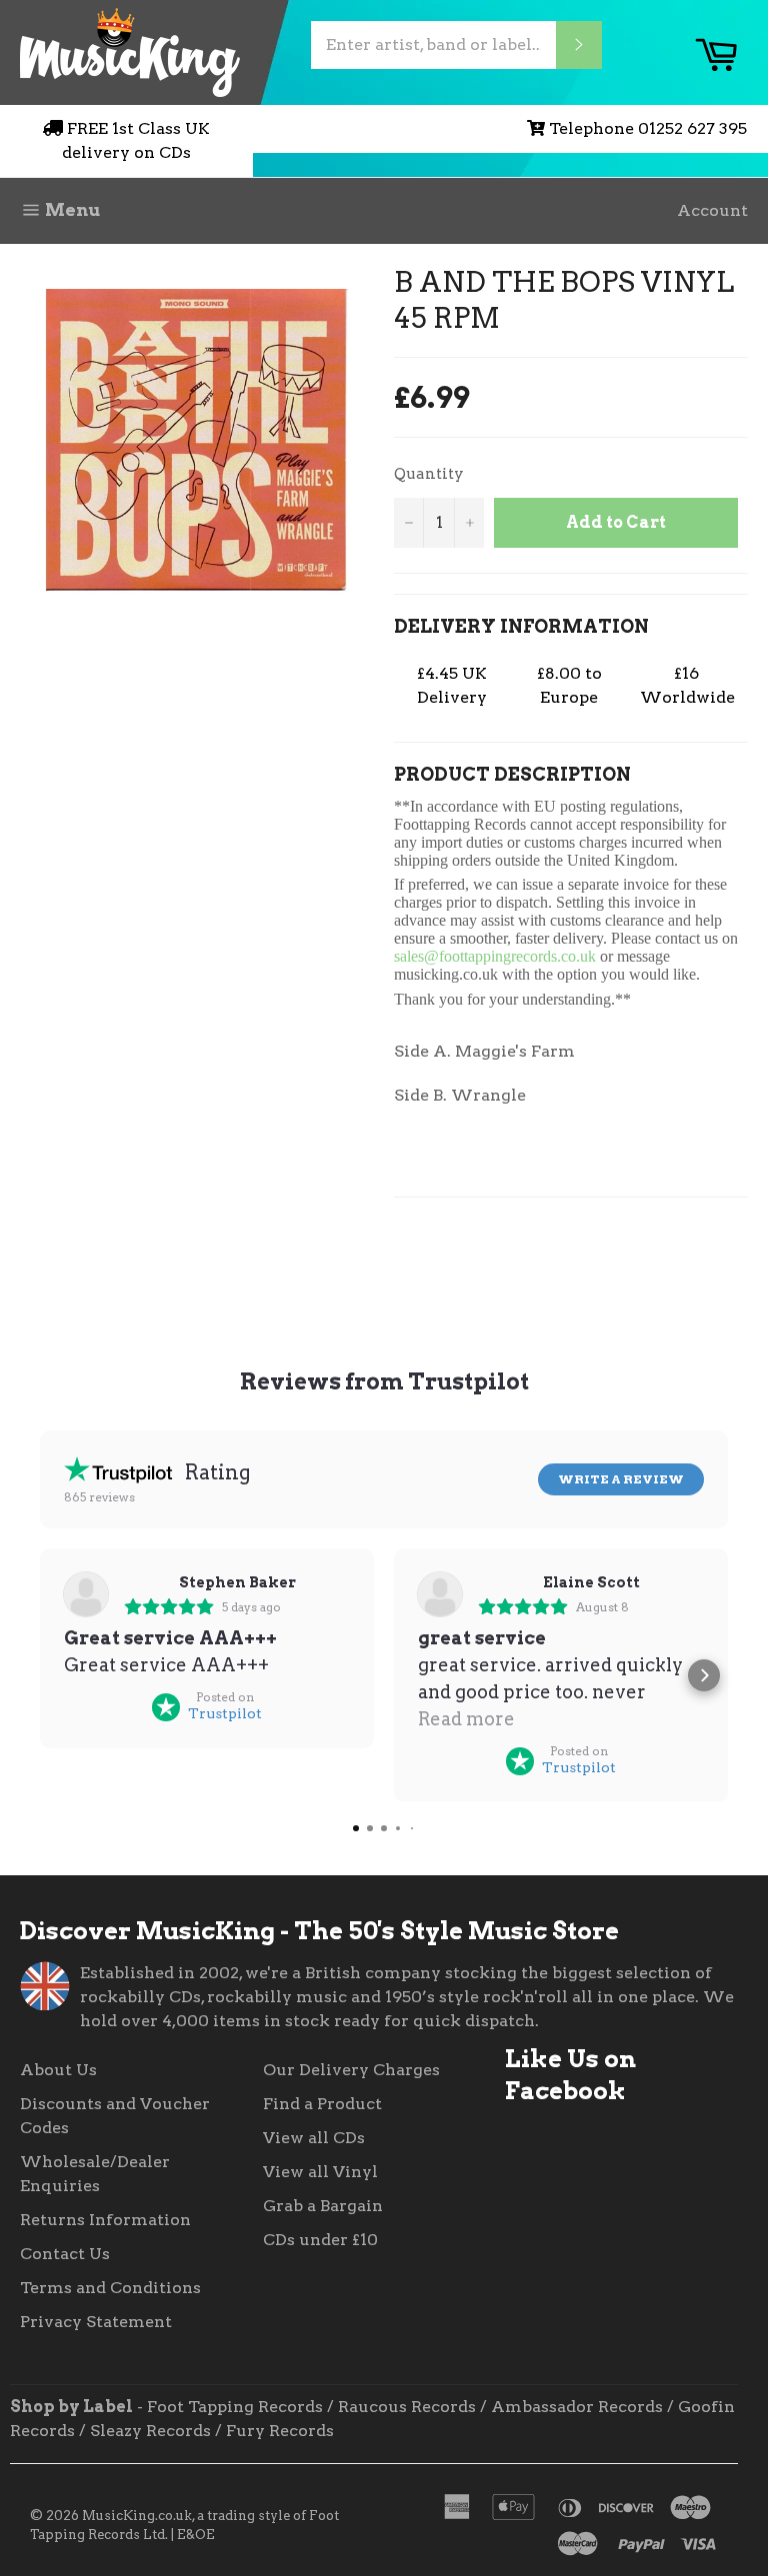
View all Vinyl (320, 2172)
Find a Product (322, 2104)
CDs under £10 (320, 2240)
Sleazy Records (150, 2431)
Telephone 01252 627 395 (648, 128)
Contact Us (65, 2254)
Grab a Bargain (323, 2206)
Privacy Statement (96, 2322)
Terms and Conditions (110, 2288)
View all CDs (314, 2138)
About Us (58, 2070)
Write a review (621, 1479)
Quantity (429, 474)
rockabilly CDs (140, 1997)
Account (712, 210)
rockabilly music (277, 1997)
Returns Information (105, 2220)
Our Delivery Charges (351, 2070)
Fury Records (280, 2431)
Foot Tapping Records (235, 2407)
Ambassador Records (577, 2407)
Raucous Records (407, 2407)
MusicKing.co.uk (137, 2516)
